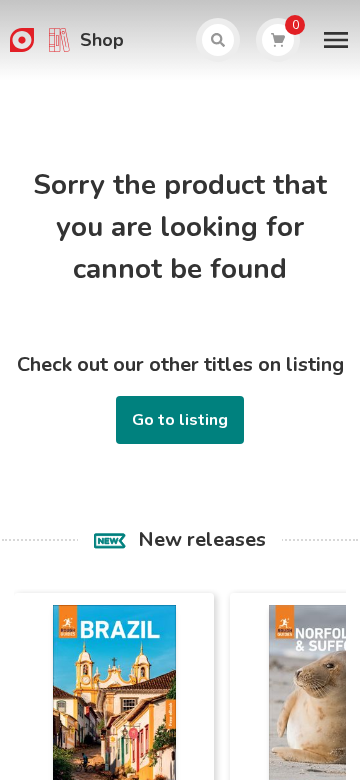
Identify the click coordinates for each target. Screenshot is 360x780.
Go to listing (180, 420)
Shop (102, 40)
